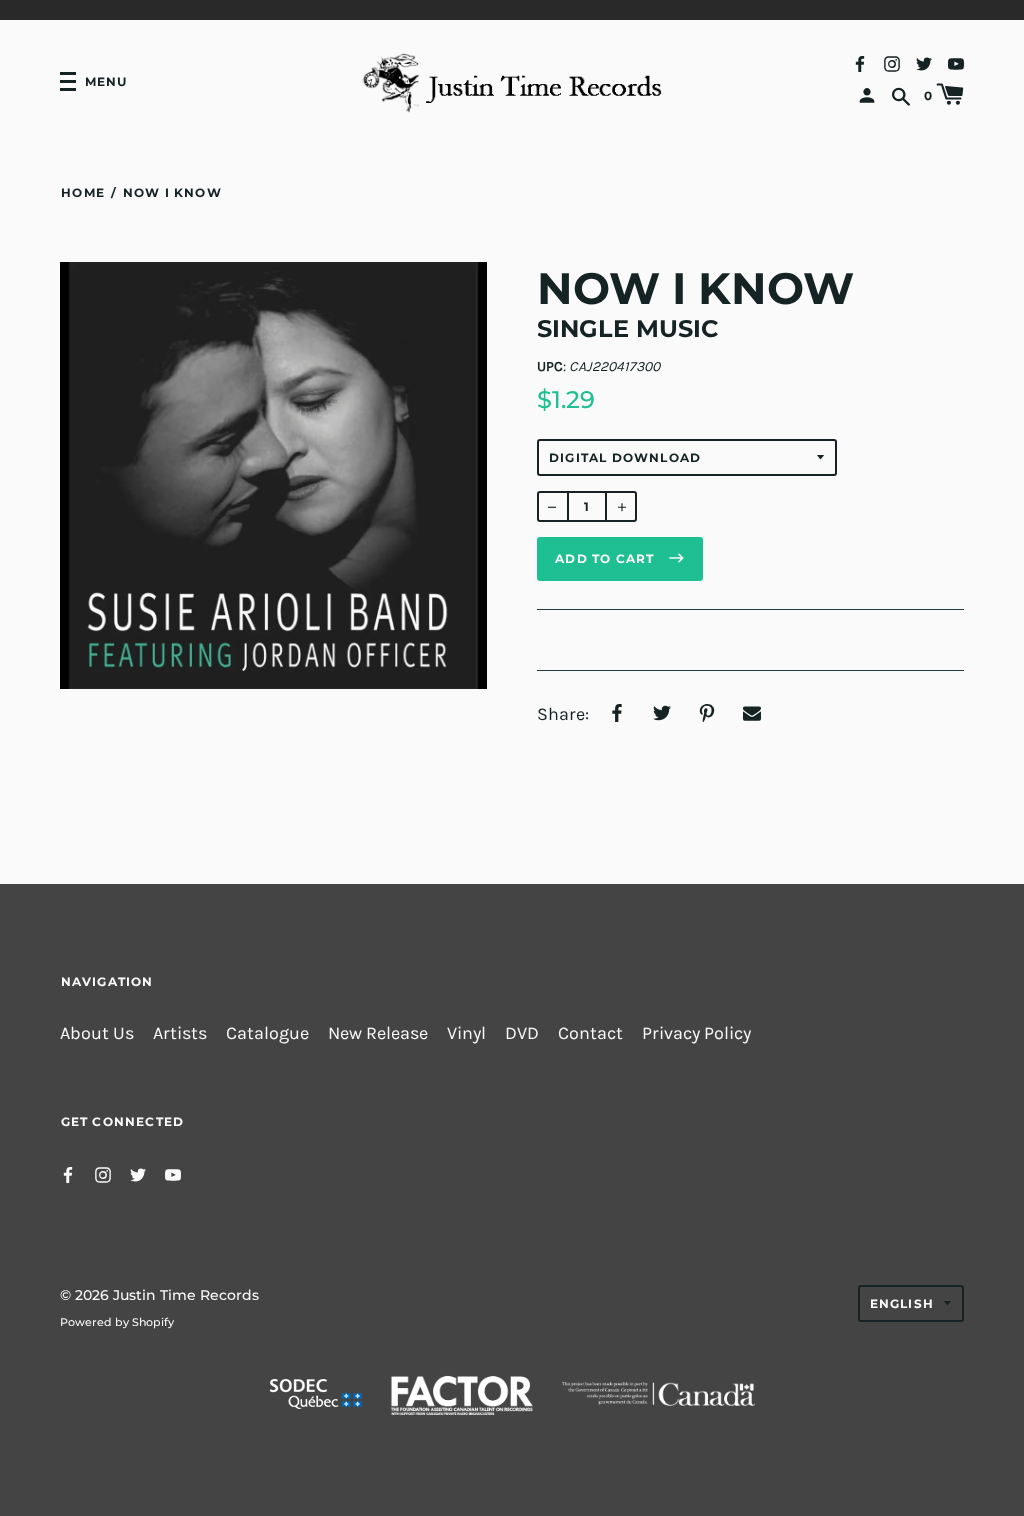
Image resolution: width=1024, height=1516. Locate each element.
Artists (180, 1033)
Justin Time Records (186, 1295)
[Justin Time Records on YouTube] (956, 62)
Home (83, 192)
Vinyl (466, 1033)
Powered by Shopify (117, 1322)
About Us (97, 1033)
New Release (378, 1033)
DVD (522, 1033)
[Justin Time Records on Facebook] (860, 62)
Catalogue (267, 1033)
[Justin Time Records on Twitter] (924, 62)
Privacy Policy (696, 1033)
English (902, 1303)
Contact (590, 1033)
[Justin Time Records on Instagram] (892, 62)
